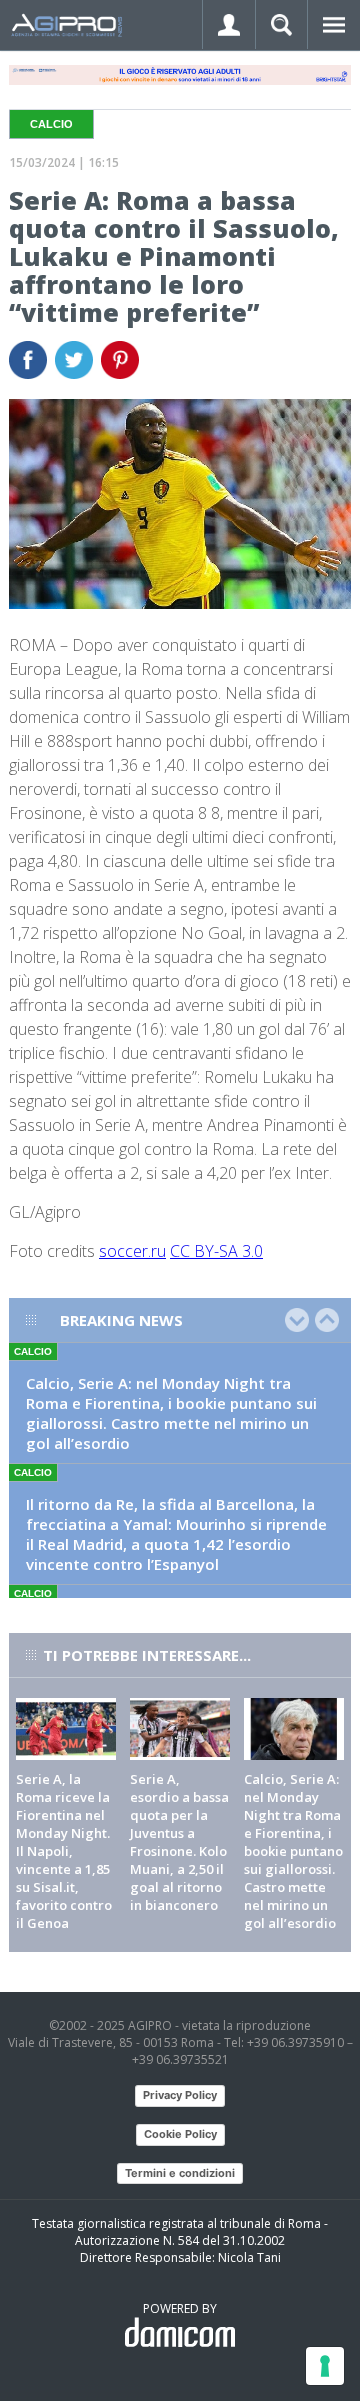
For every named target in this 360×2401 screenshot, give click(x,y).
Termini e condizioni (180, 2173)
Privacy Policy (180, 2095)
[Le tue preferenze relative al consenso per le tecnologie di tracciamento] (325, 2366)
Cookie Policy (180, 2134)
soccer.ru (132, 1251)
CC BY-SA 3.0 (216, 1251)
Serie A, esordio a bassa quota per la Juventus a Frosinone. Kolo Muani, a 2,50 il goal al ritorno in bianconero (179, 1842)
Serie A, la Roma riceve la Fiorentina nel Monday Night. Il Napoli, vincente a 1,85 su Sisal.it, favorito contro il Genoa (64, 1851)
